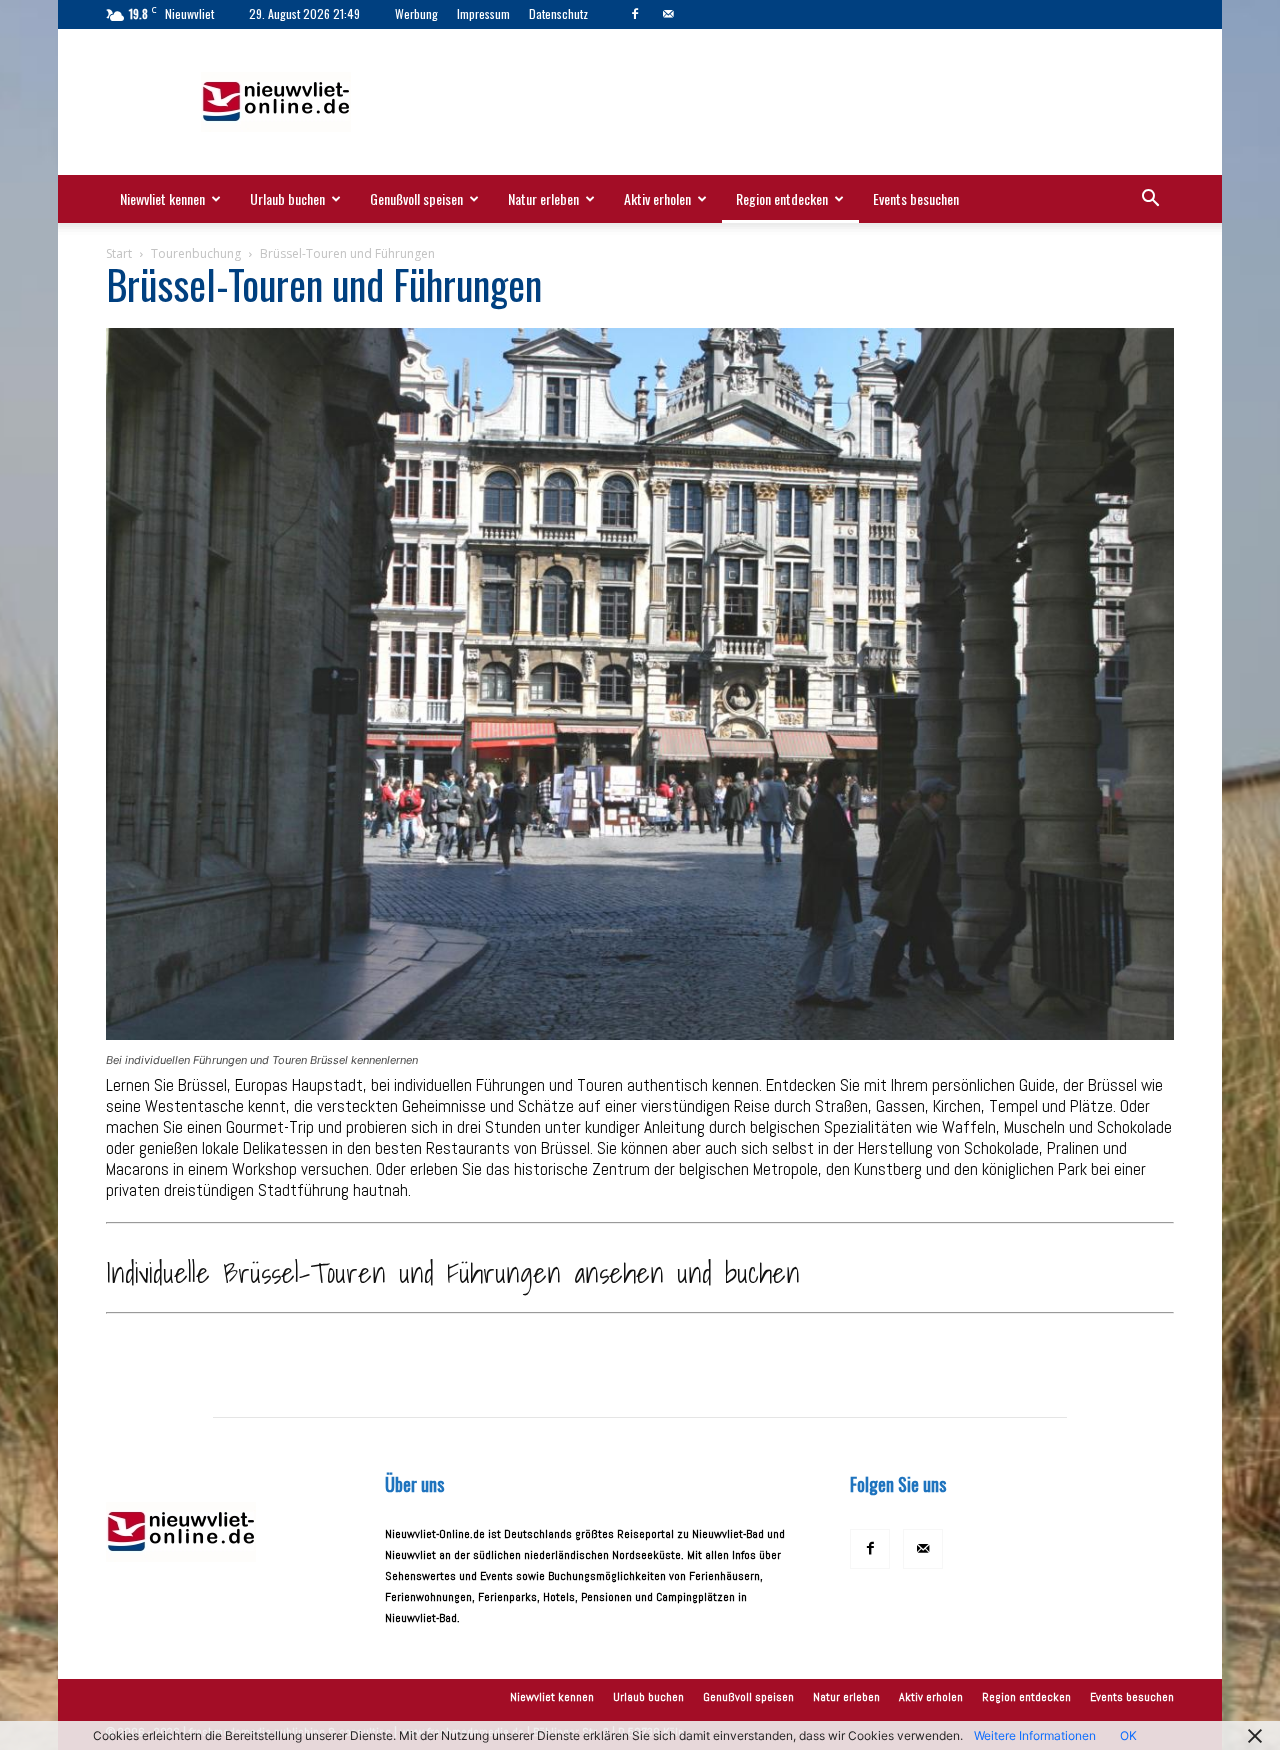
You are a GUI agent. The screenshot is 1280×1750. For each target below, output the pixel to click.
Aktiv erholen (657, 198)
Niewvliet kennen (162, 198)
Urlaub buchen (287, 198)
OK (1128, 1735)
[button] (1150, 201)
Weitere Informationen (1035, 1735)
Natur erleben (543, 198)
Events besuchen (916, 198)
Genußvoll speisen (416, 198)
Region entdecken (782, 198)
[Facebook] (635, 14)
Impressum (483, 13)
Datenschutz (558, 13)
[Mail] (668, 14)
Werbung (416, 13)
